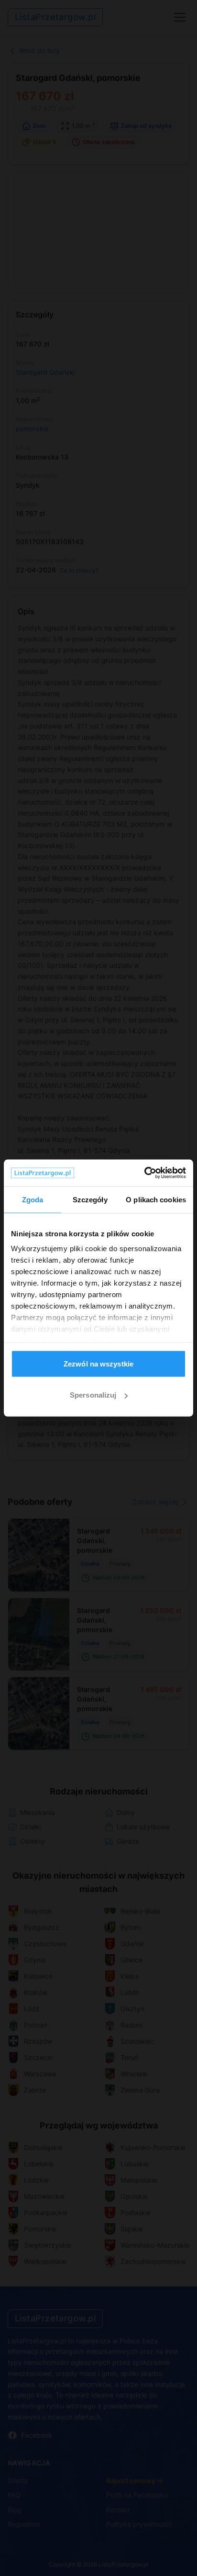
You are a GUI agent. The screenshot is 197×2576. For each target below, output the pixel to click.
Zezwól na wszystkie (98, 1363)
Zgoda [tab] (33, 1199)
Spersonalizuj (93, 1395)
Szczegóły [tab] (90, 1199)
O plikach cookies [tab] (156, 1199)
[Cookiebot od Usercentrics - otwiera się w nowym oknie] (144, 1173)
